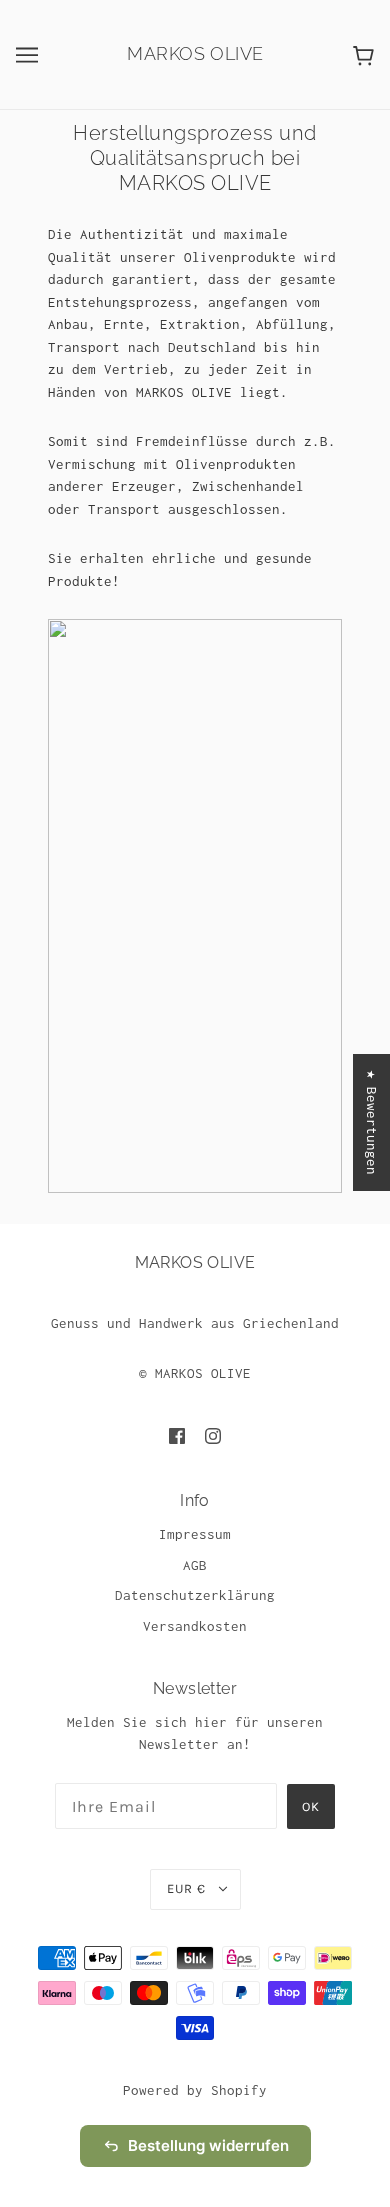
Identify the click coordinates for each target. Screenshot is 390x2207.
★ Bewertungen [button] (372, 1122)
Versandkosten (195, 1626)
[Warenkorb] (363, 54)
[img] (177, 1435)
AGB (195, 1565)
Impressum (195, 1534)
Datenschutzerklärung (195, 1595)
